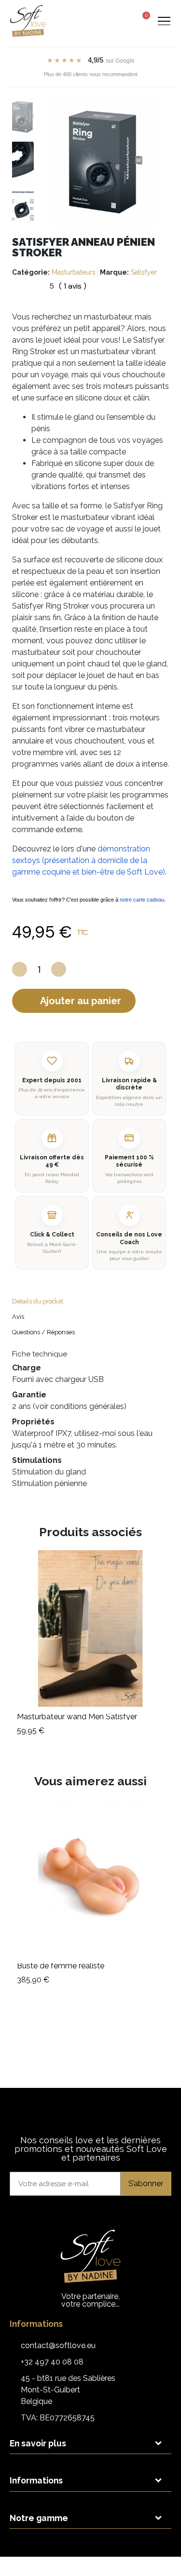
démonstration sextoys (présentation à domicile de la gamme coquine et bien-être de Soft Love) (89, 860)
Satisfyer (144, 272)
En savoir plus (38, 2443)
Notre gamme (39, 2518)
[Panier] (143, 20)
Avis (18, 1317)
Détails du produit (38, 1301)
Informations (36, 2480)
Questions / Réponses (43, 1332)
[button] (106, 21)
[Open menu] (164, 21)
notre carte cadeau (142, 900)
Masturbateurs (74, 272)
